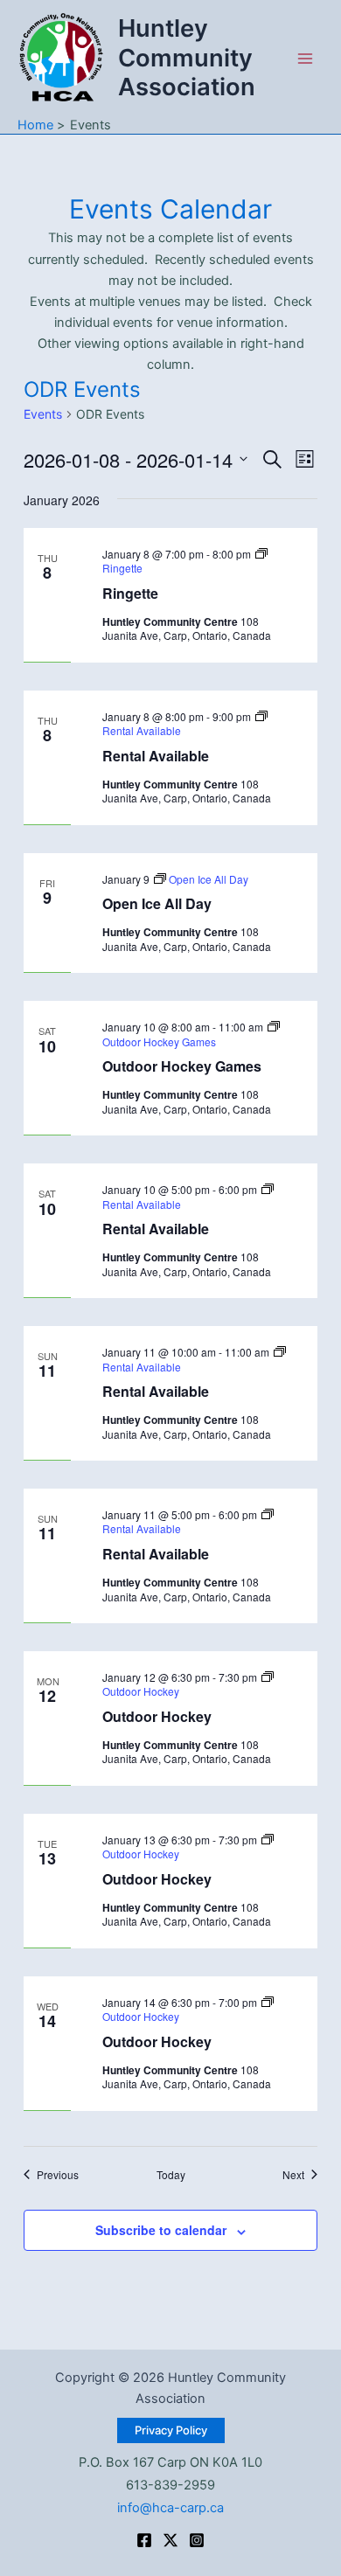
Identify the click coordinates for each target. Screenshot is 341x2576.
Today (171, 2175)
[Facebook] (144, 2540)
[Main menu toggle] (305, 59)
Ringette (130, 593)
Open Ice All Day (157, 903)
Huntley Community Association (187, 57)
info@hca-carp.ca (170, 2508)
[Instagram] (197, 2540)
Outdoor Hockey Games (182, 1066)
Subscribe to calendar (161, 2230)
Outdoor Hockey (157, 1716)
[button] (171, 2430)
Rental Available (156, 756)
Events (43, 414)
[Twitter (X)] (170, 2540)
